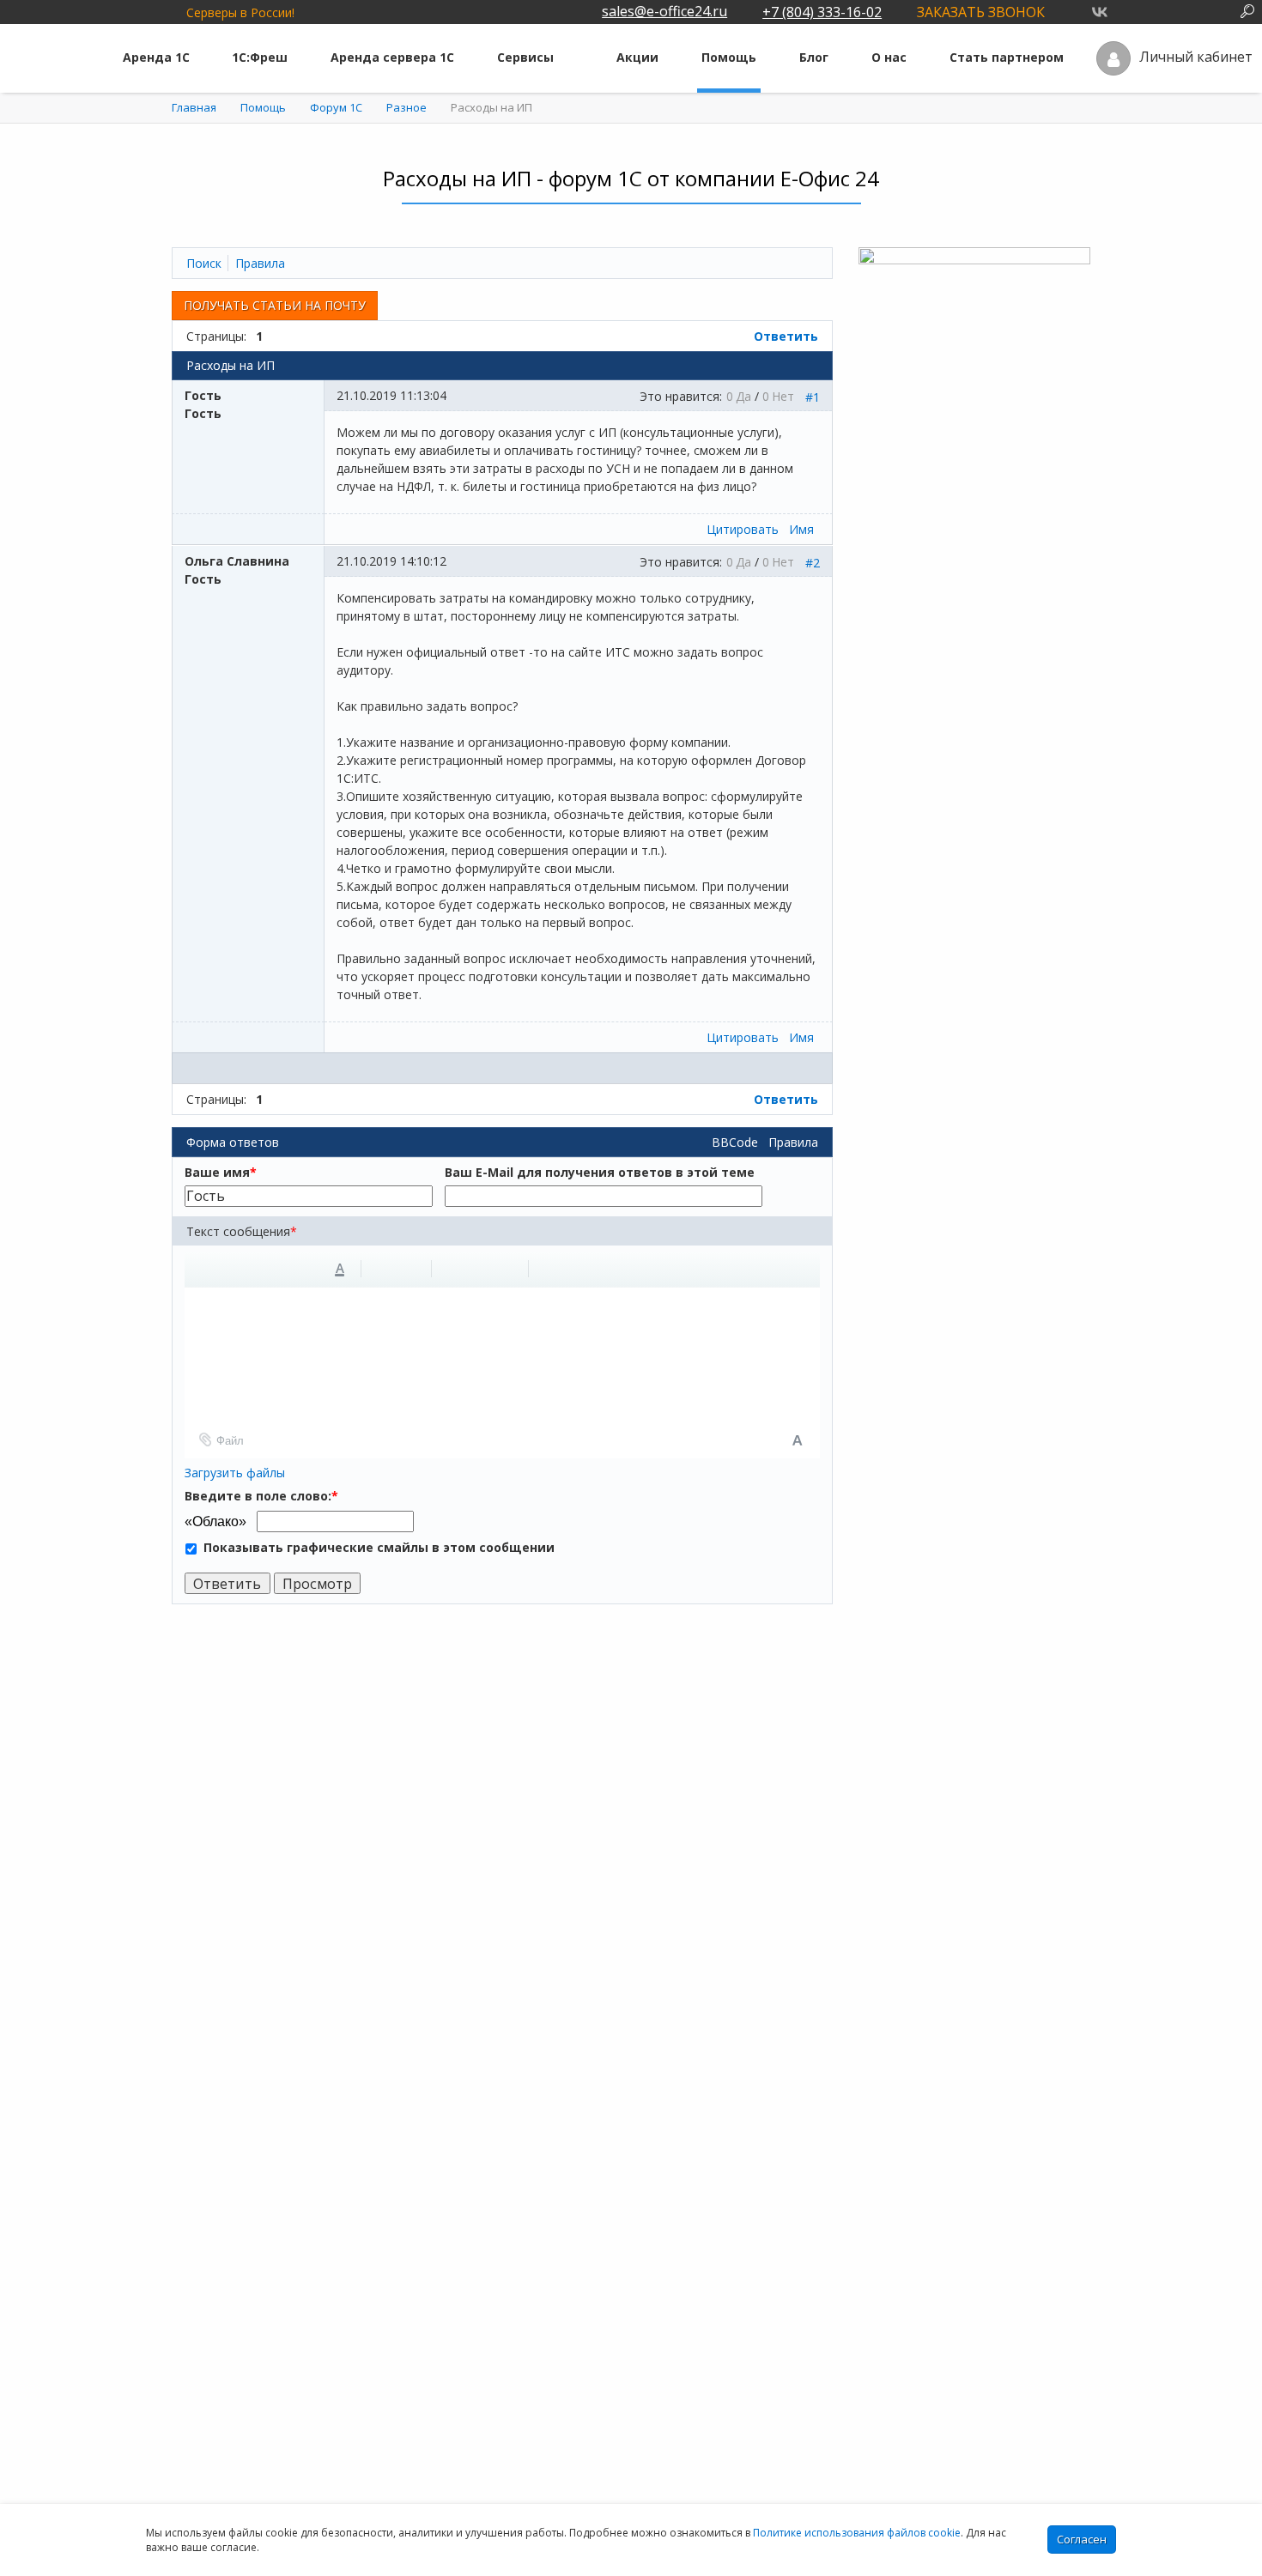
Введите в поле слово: (261, 1496)
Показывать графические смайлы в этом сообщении (379, 1547)
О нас (889, 57)
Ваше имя (221, 1172)
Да (743, 396)
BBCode (735, 1142)
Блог (814, 57)
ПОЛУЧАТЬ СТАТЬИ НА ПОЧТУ (275, 305)
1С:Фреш (260, 57)
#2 (813, 563)
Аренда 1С (156, 57)
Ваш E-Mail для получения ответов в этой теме (600, 1172)
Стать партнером (1007, 57)
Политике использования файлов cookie (857, 2533)
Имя (801, 529)
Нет (783, 396)
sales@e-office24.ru (664, 11)
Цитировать (743, 529)
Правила (793, 1142)
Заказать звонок (981, 12)
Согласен (1082, 2539)
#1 (813, 397)
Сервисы (525, 57)
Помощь (729, 57)
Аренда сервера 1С (392, 57)
